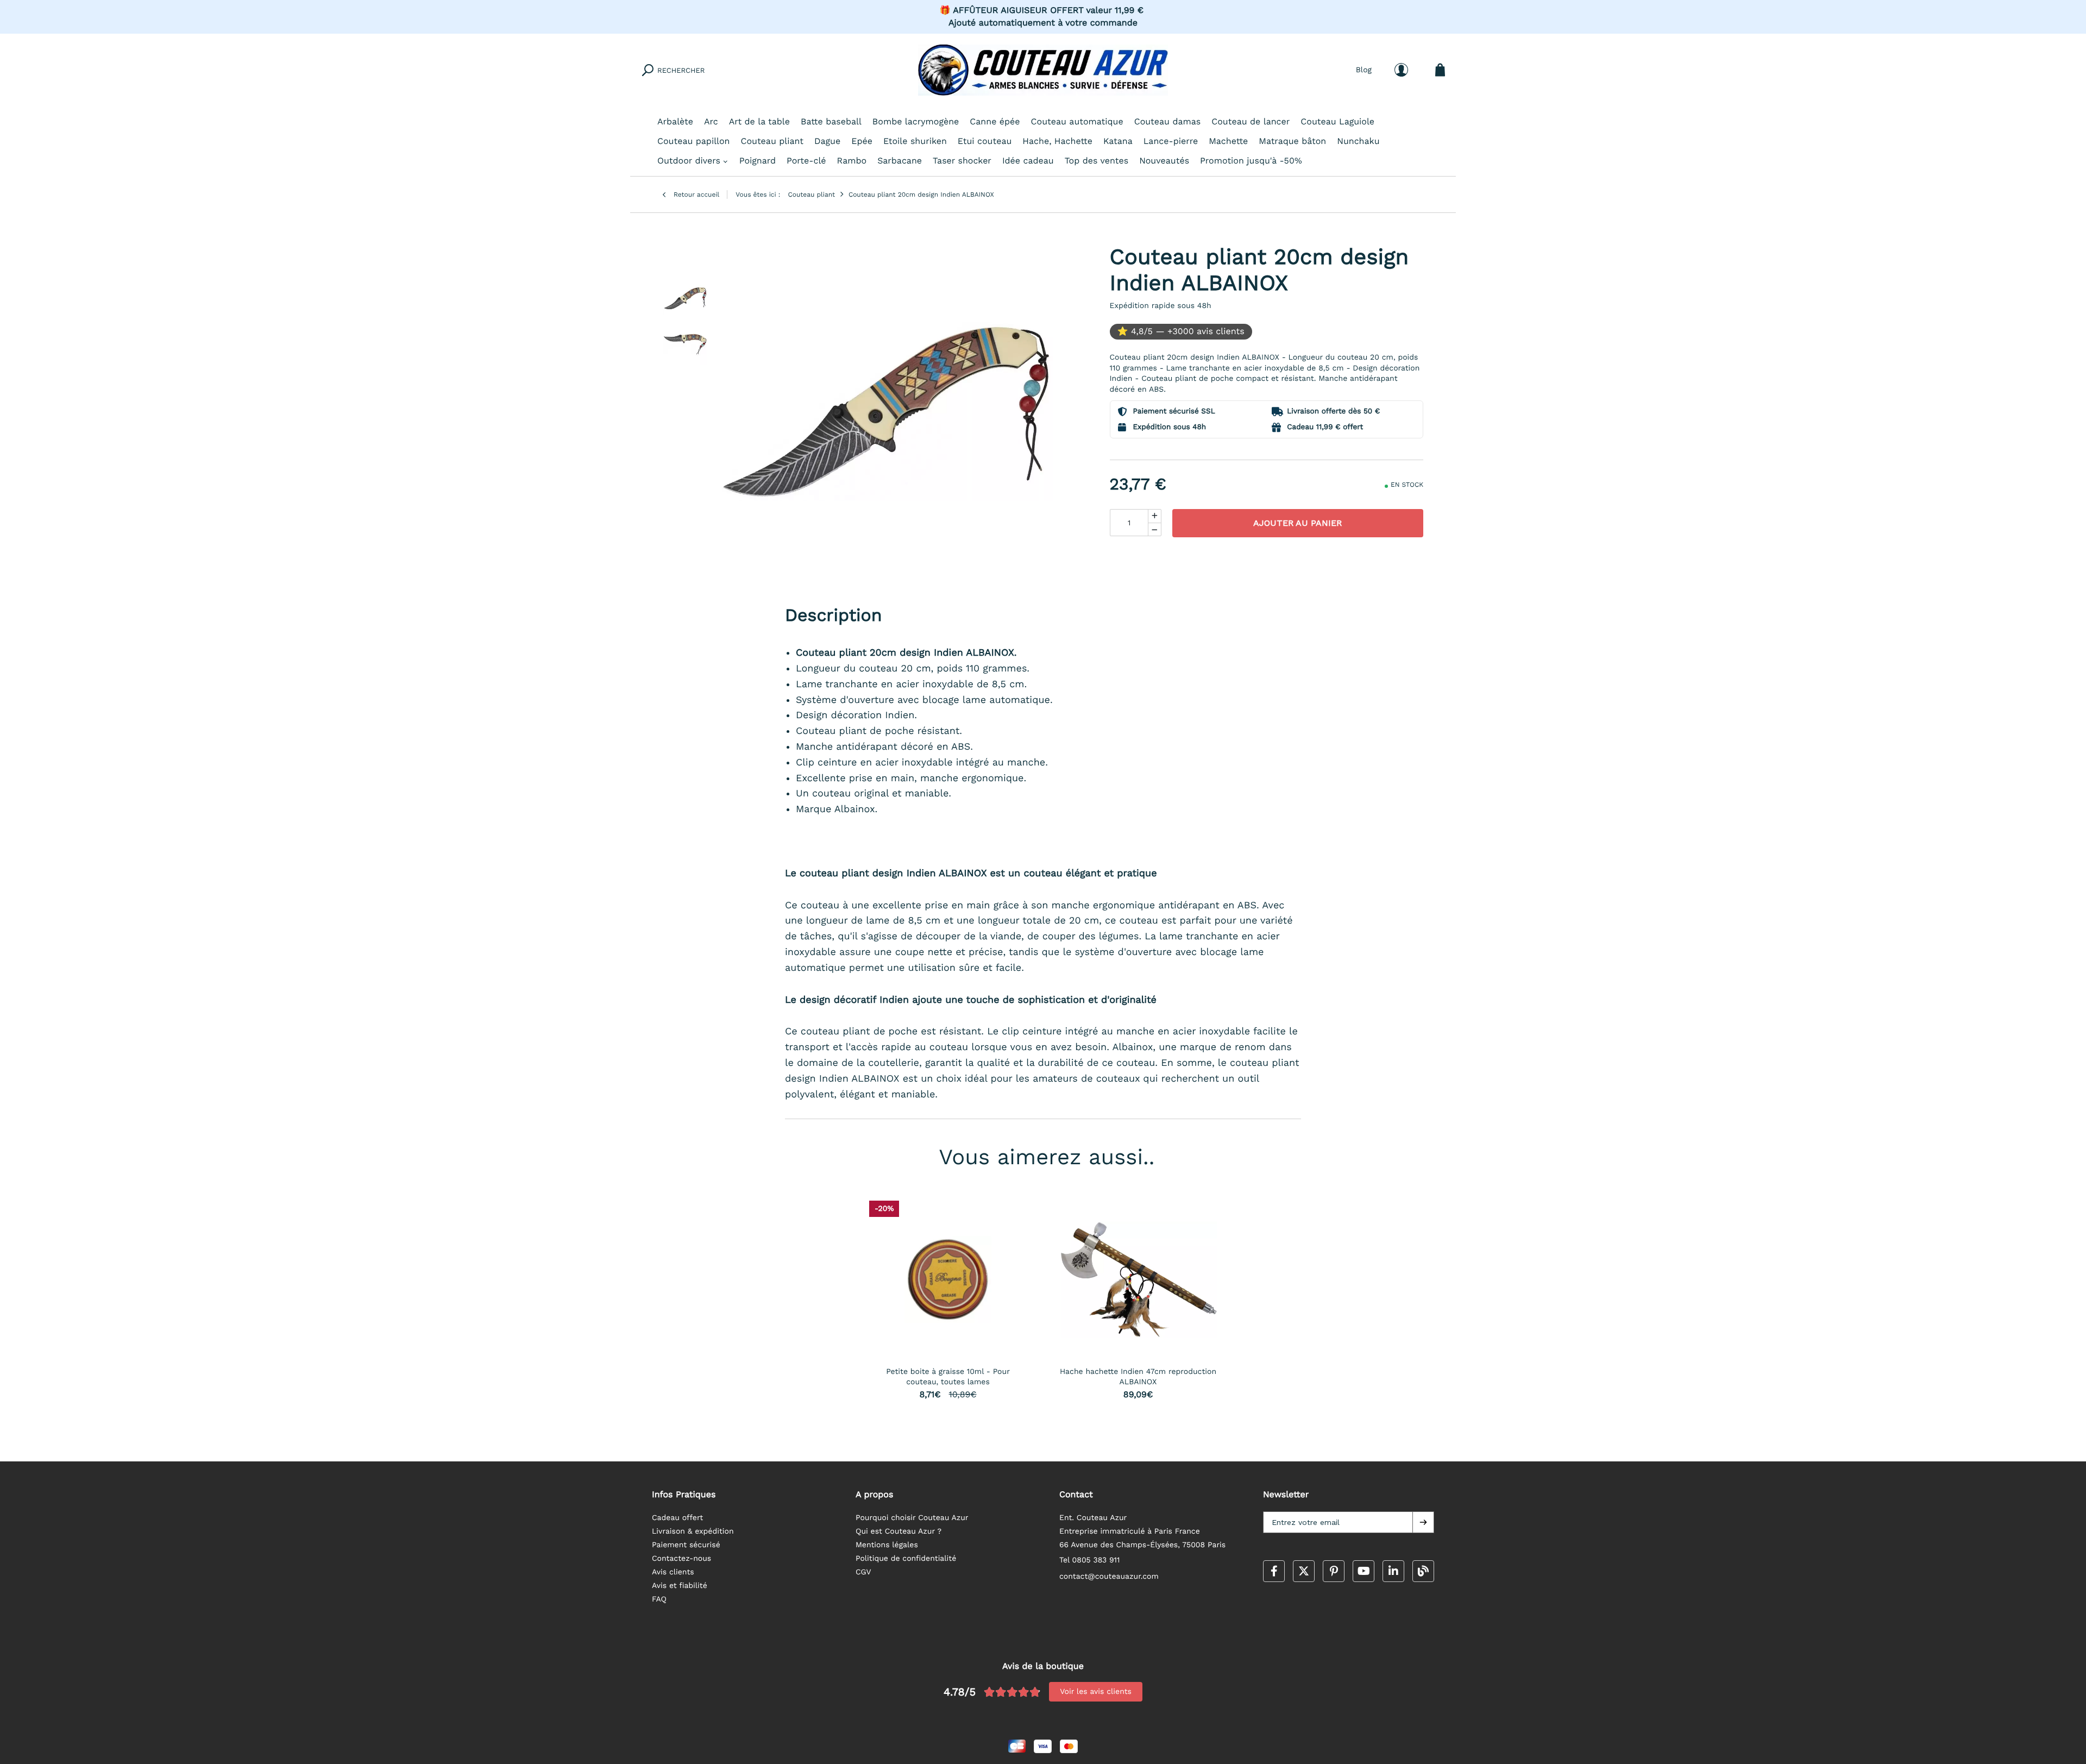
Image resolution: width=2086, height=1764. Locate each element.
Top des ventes (1097, 161)
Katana (1118, 141)
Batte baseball (831, 121)
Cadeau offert (677, 1518)
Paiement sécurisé (686, 1545)
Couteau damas (1168, 121)
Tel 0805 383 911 (1090, 1560)
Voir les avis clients (1096, 1692)
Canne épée (995, 121)
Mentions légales (887, 1545)
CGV (863, 1572)
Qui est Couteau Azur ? (899, 1531)
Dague (827, 141)
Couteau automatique (1077, 121)
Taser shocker (962, 161)
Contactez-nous (681, 1559)
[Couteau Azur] (1043, 70)
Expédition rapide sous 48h (1161, 306)
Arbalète (675, 121)
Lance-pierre (1171, 141)
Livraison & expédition (693, 1531)
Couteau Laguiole (1337, 121)
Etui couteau (985, 141)
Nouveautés (1164, 161)
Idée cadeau (1028, 161)
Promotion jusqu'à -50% (1251, 161)
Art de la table (759, 121)
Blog (1364, 70)
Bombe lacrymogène (916, 121)
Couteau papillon (693, 141)
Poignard (758, 161)
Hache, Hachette (1057, 141)
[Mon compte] (1401, 70)
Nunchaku (1358, 141)
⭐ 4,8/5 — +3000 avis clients (1181, 331)
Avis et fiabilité (680, 1586)
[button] (1423, 1522)
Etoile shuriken (915, 141)
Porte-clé (806, 161)
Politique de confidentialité (906, 1559)
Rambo (852, 161)
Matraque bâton (1292, 141)
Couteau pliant (772, 141)
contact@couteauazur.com (1109, 1577)
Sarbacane (900, 161)
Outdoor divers (689, 161)
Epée (862, 141)
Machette (1228, 141)
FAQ (659, 1599)
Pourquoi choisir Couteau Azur (912, 1518)
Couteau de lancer (1251, 121)
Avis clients (673, 1572)
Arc (711, 121)
